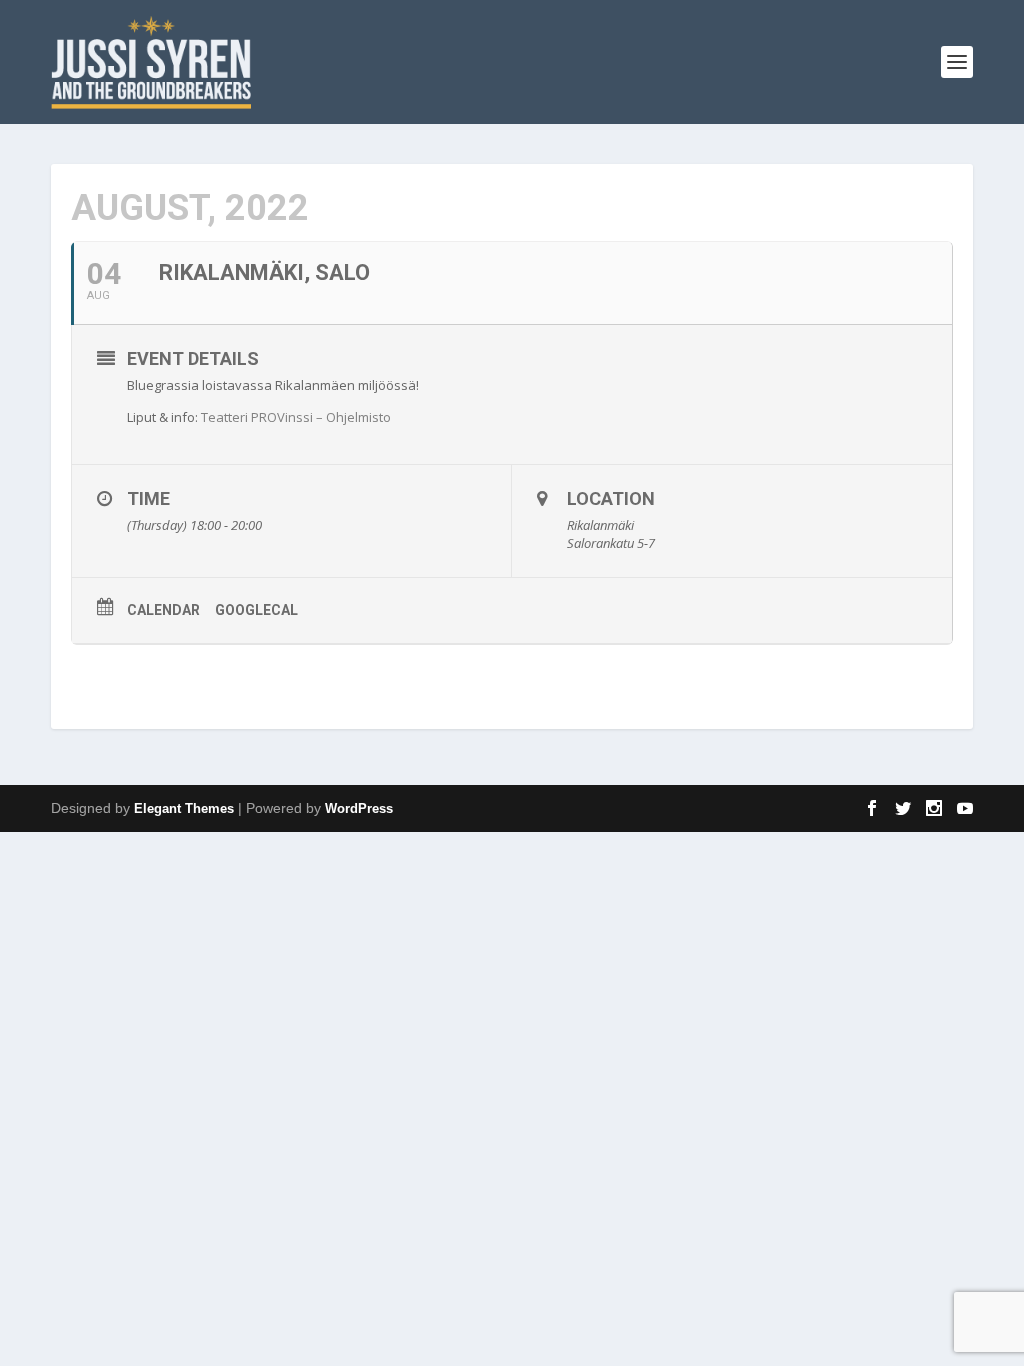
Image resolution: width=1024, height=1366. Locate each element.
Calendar (163, 610)
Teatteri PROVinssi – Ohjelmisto (296, 417)
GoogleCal (256, 610)
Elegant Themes (184, 808)
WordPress (359, 808)
